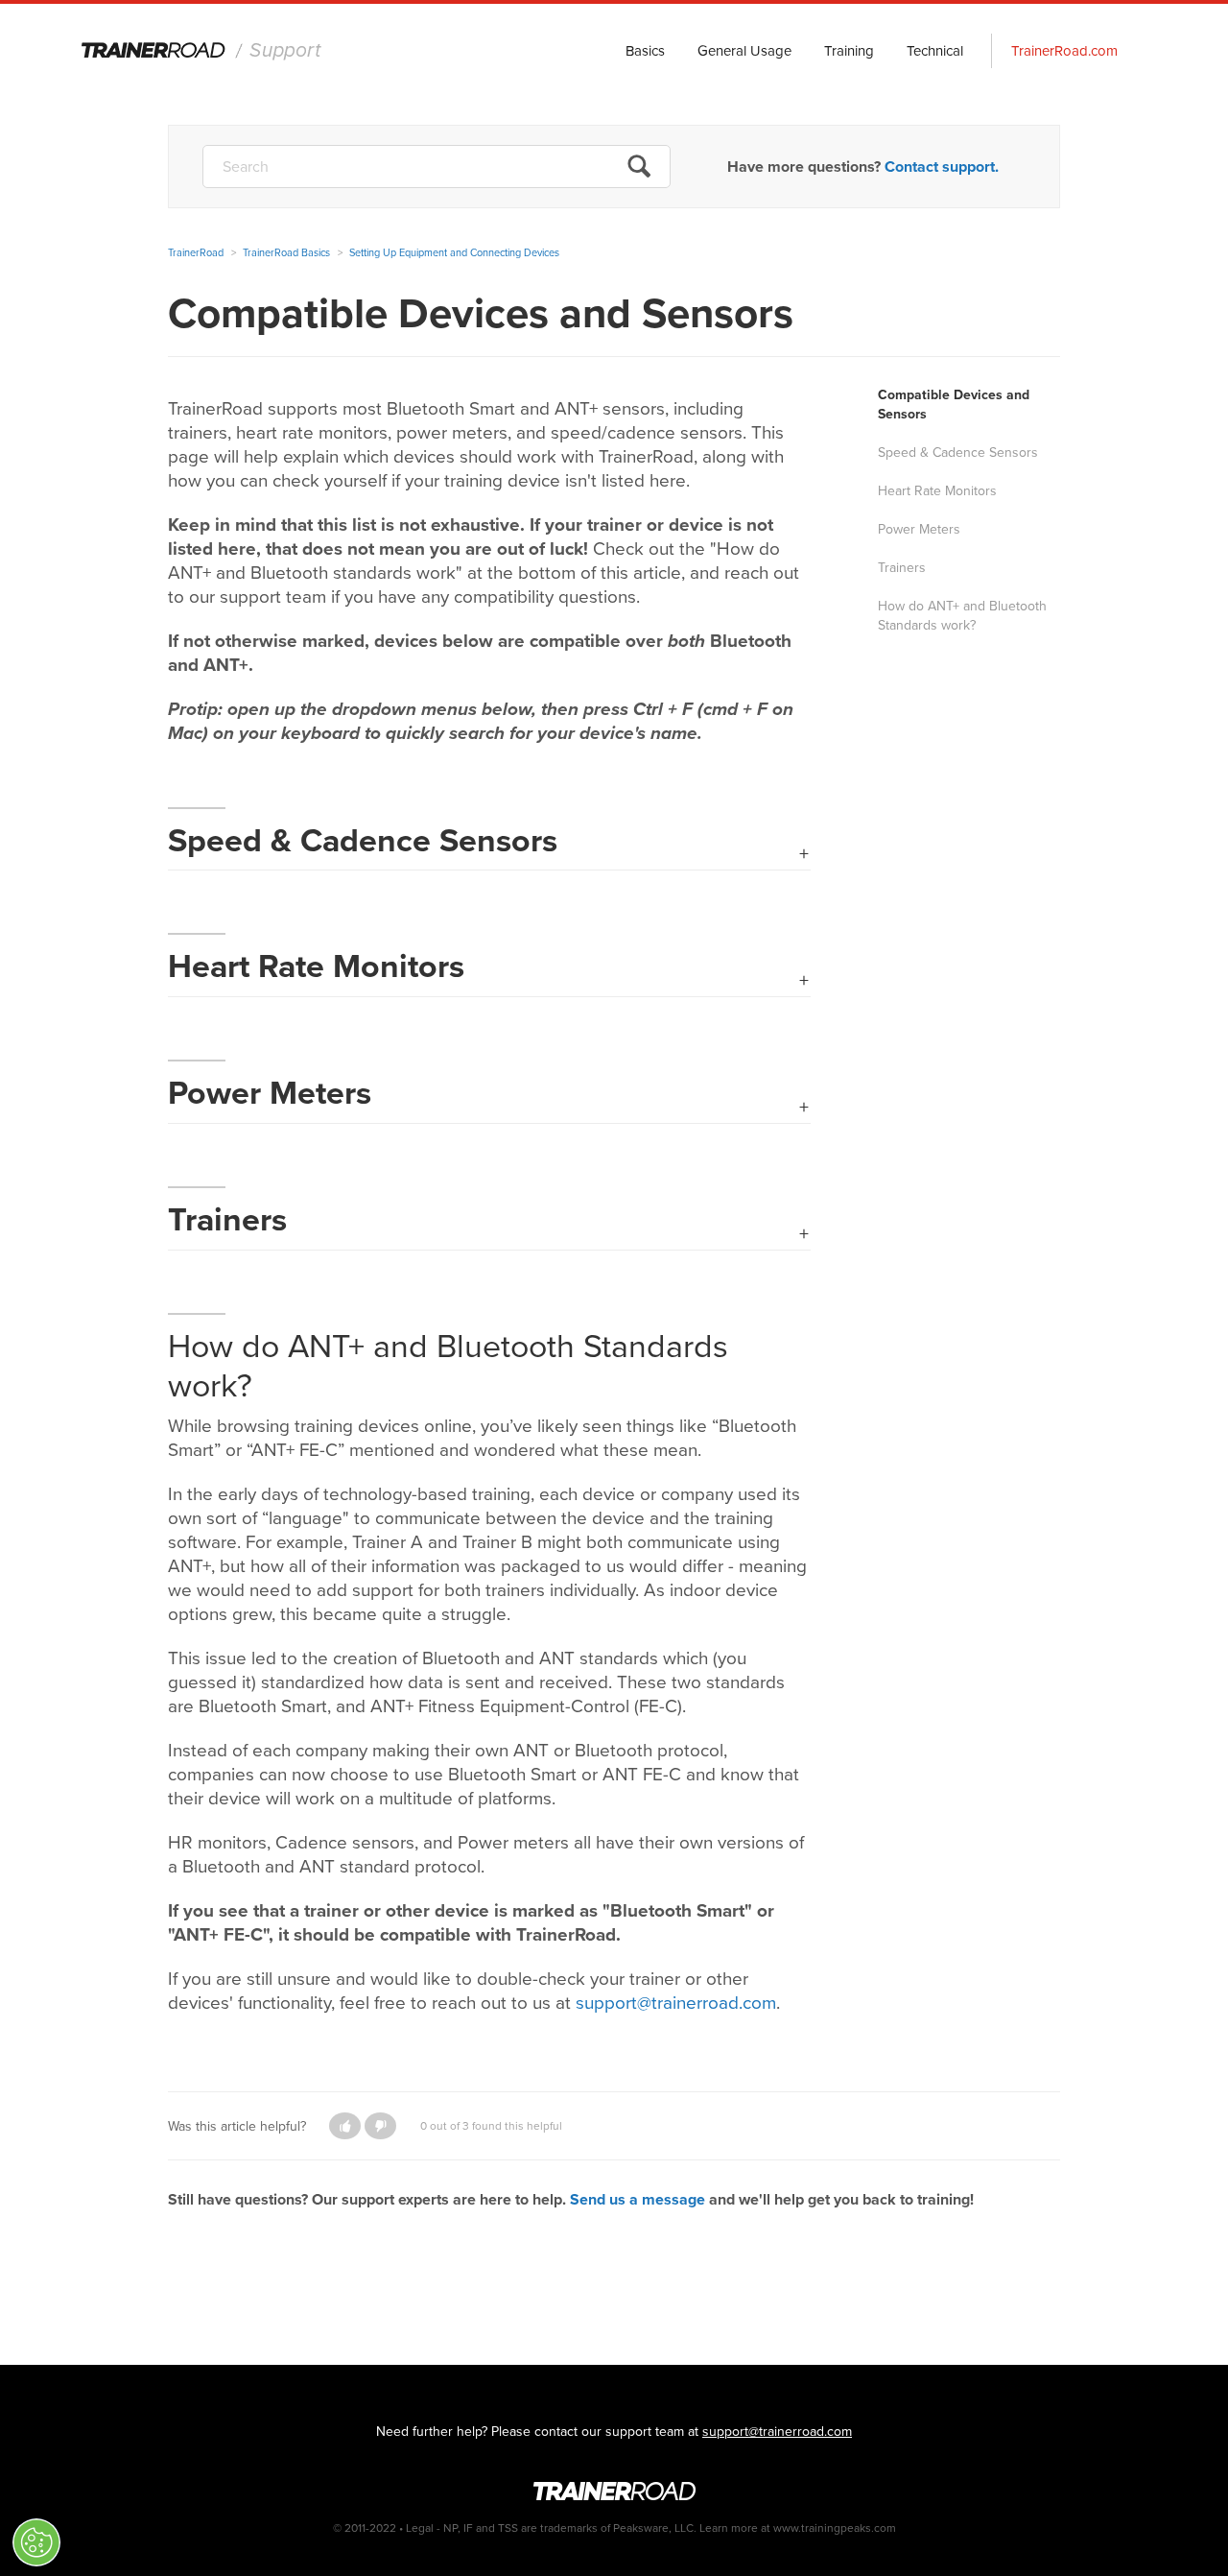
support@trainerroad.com (777, 2432)
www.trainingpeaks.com (835, 2528)
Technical (935, 51)
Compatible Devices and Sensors (954, 405)
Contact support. (942, 167)
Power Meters (919, 529)
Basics (645, 51)
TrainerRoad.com (1064, 51)
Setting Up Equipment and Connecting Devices (454, 252)
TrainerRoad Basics (286, 252)
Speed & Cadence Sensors (958, 453)
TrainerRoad (202, 52)
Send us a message (638, 2199)
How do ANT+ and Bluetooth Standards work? (962, 616)
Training (849, 51)
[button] (345, 2126)
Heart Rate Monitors (937, 491)
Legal (420, 2528)
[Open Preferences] (36, 2542)
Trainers (902, 568)
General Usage (744, 51)
